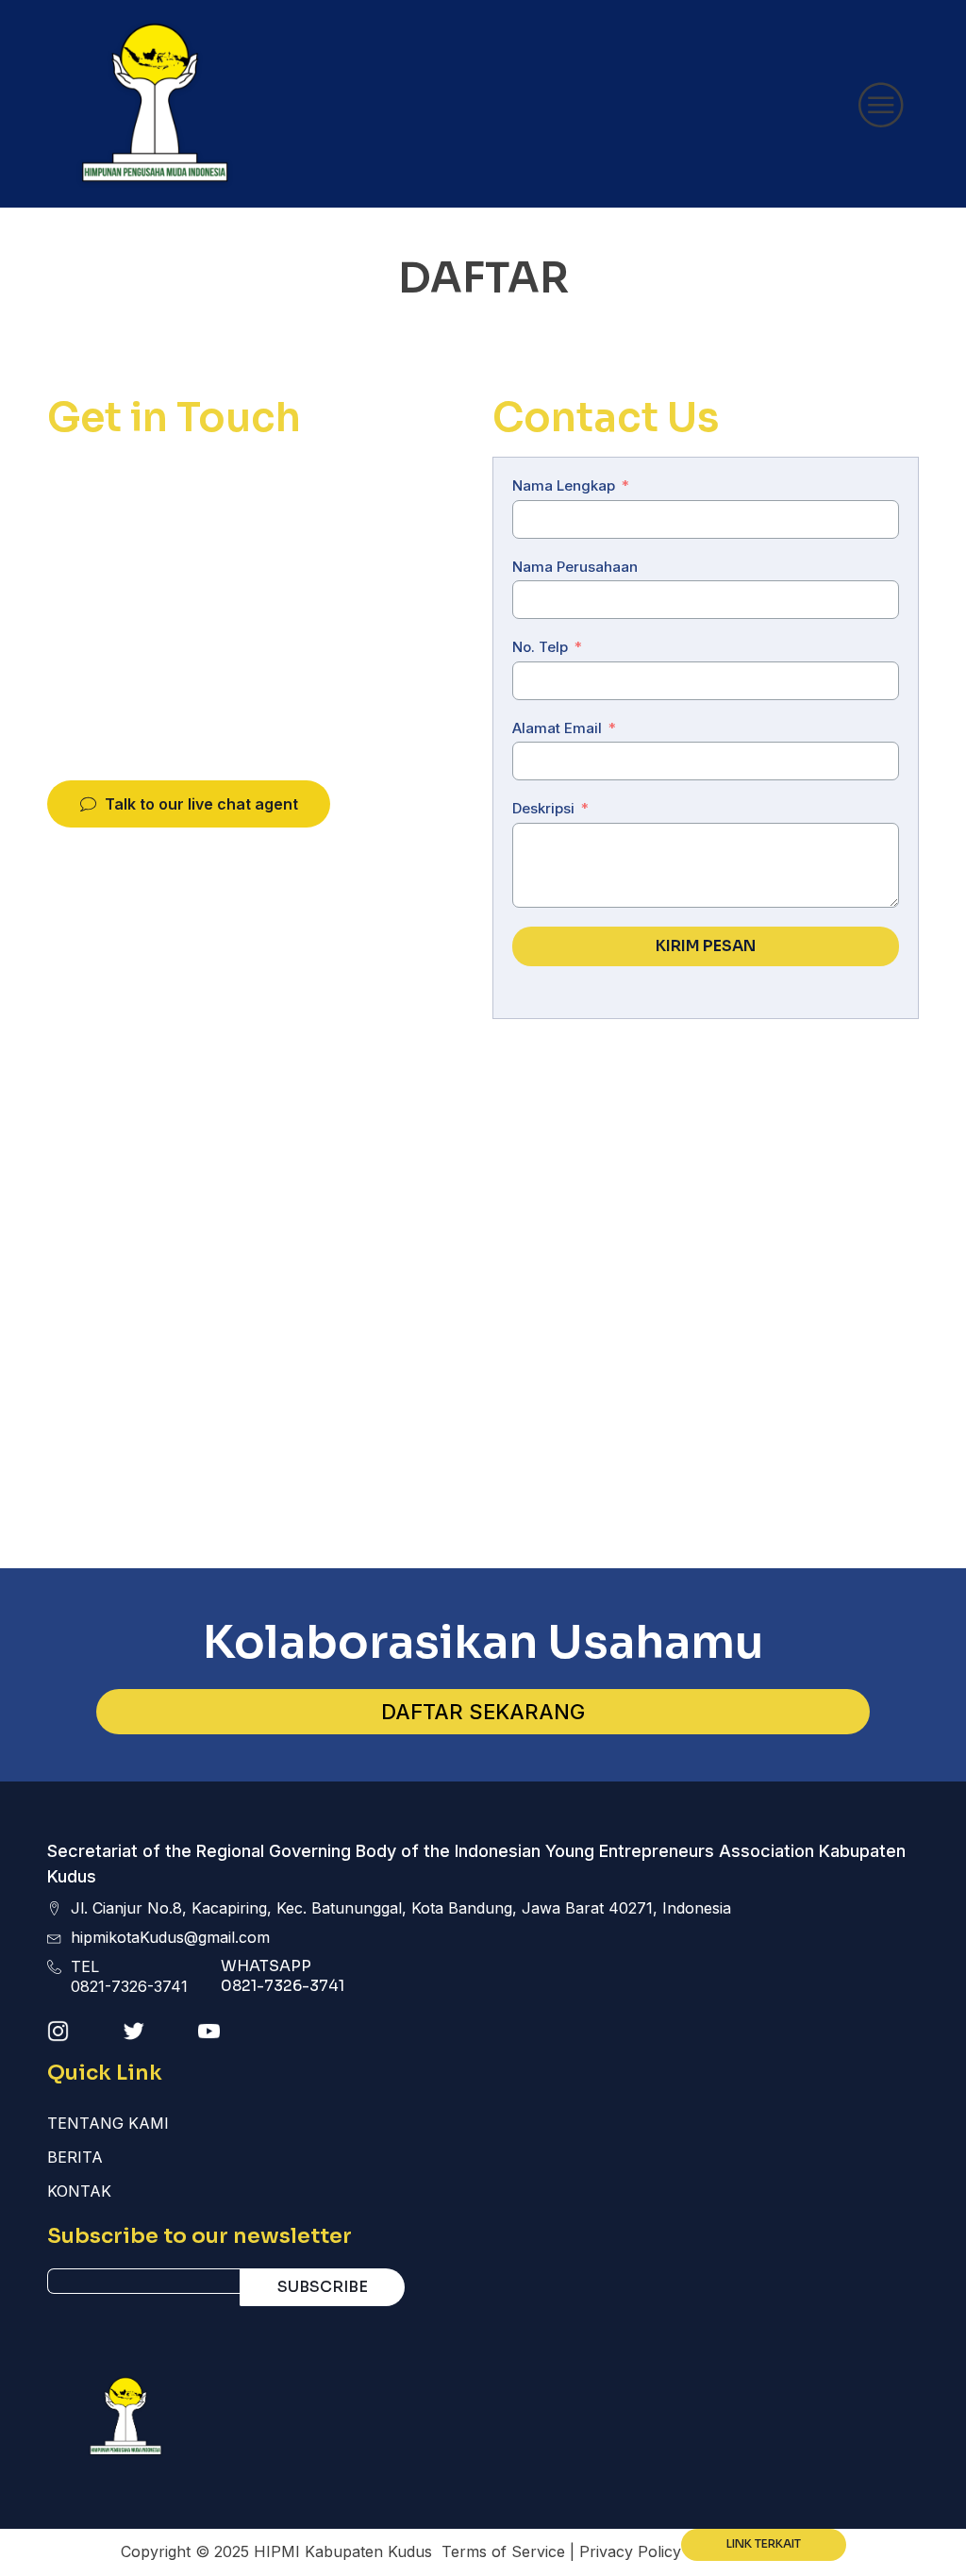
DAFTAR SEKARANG (483, 1712)
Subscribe (323, 2287)
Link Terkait (764, 2544)
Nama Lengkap (564, 485)
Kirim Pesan (706, 946)
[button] (189, 804)
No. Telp (540, 647)
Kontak (79, 2191)
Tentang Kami (108, 2123)
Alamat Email (557, 728)
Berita (75, 2157)
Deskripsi (543, 808)
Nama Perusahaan (575, 567)
